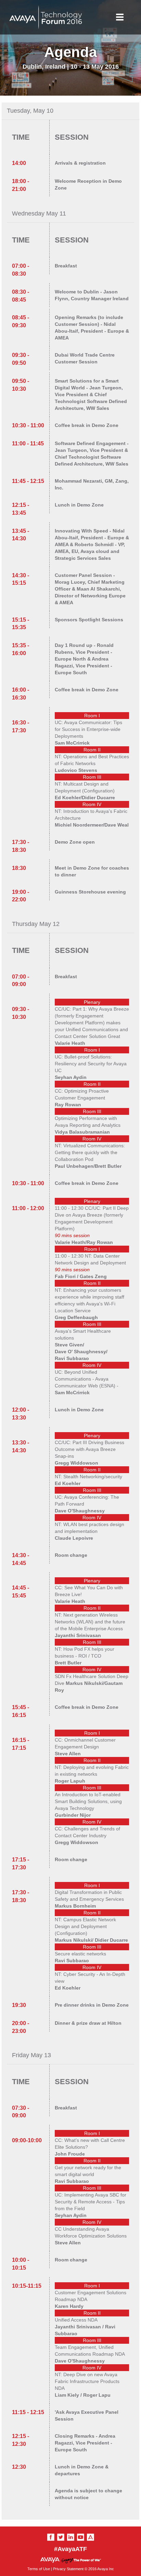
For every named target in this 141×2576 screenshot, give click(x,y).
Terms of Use (39, 2569)
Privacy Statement (68, 2569)
